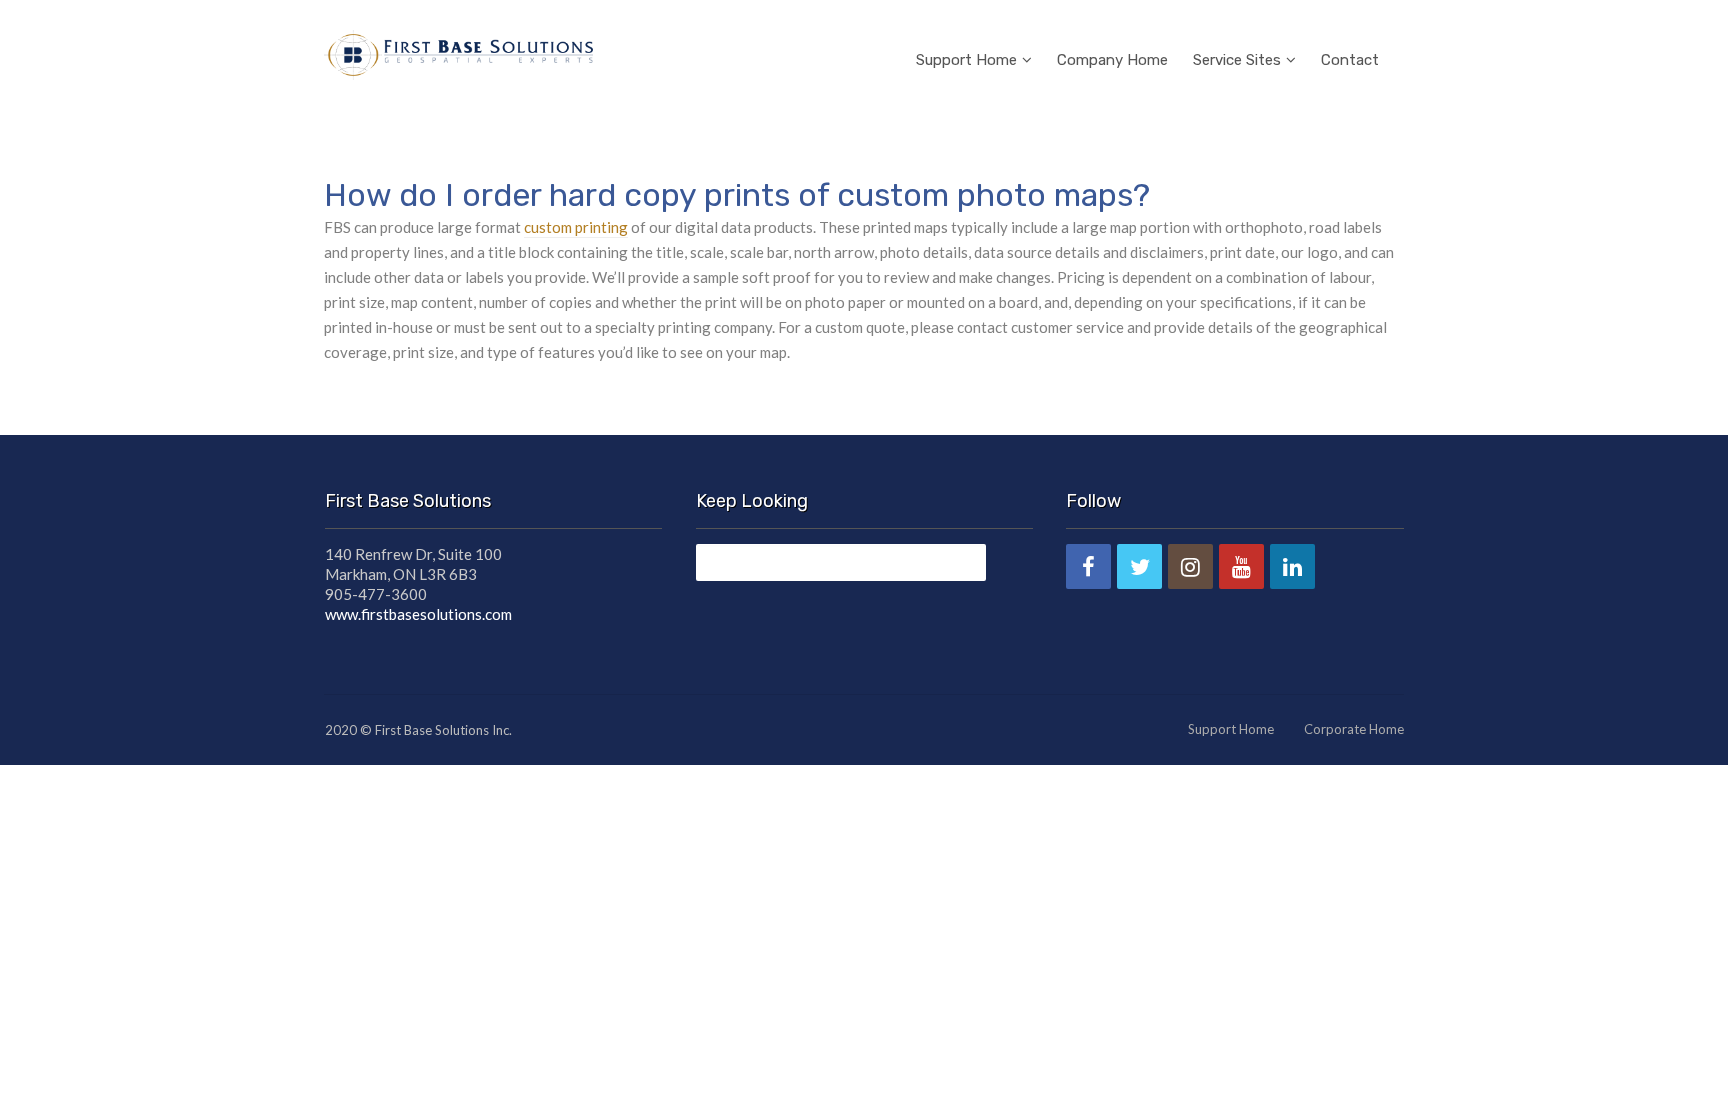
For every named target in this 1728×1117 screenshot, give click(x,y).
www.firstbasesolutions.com (418, 614)
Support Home (966, 60)
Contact (1350, 60)
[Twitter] (1139, 566)
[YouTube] (1241, 566)
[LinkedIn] (1292, 566)
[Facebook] (1088, 566)
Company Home (1112, 60)
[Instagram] (1190, 566)
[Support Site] (458, 52)
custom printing (576, 227)
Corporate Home (1354, 729)
